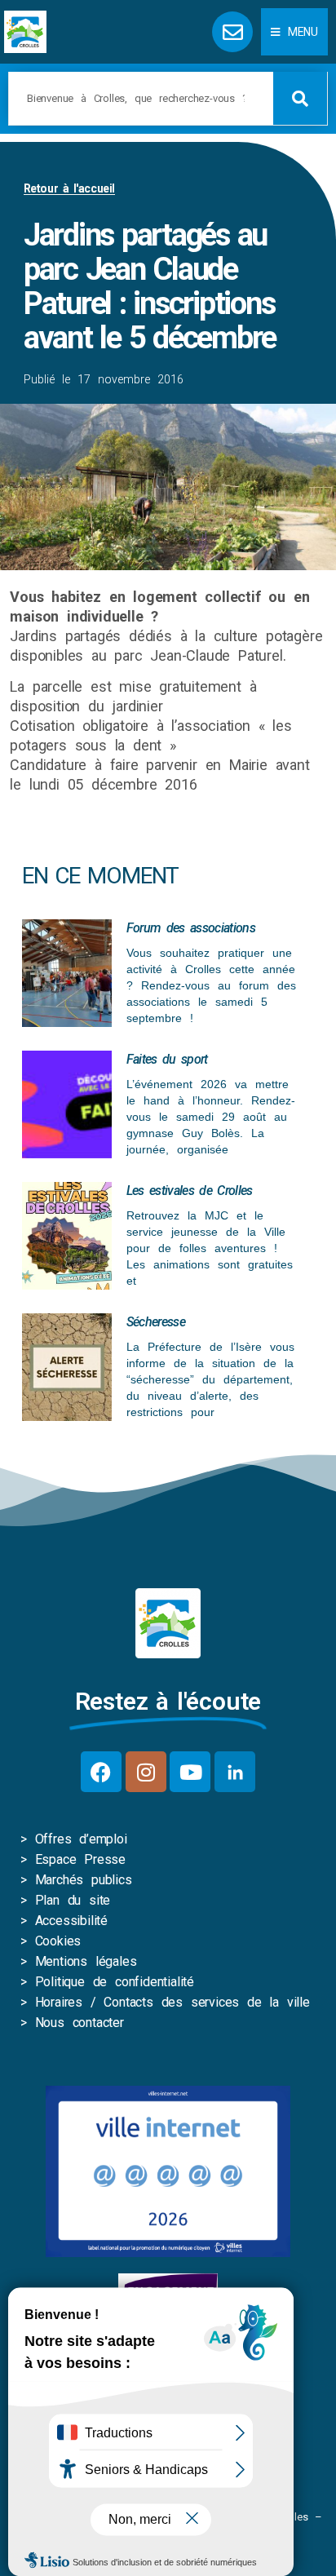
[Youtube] (190, 1772)
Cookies (58, 1941)
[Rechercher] (300, 98)
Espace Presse (80, 1859)
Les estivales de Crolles (190, 1191)
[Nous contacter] (232, 32)
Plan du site (73, 1900)
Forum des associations (191, 928)
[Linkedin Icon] (235, 1772)
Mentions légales (86, 1961)
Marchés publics (84, 1880)
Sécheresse (156, 1322)
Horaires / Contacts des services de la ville (172, 2002)
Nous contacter (80, 2023)
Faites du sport (167, 1059)
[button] (294, 32)
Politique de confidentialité (115, 1982)
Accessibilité (71, 1921)
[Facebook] (101, 1772)
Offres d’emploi (81, 1839)
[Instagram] (146, 1772)
